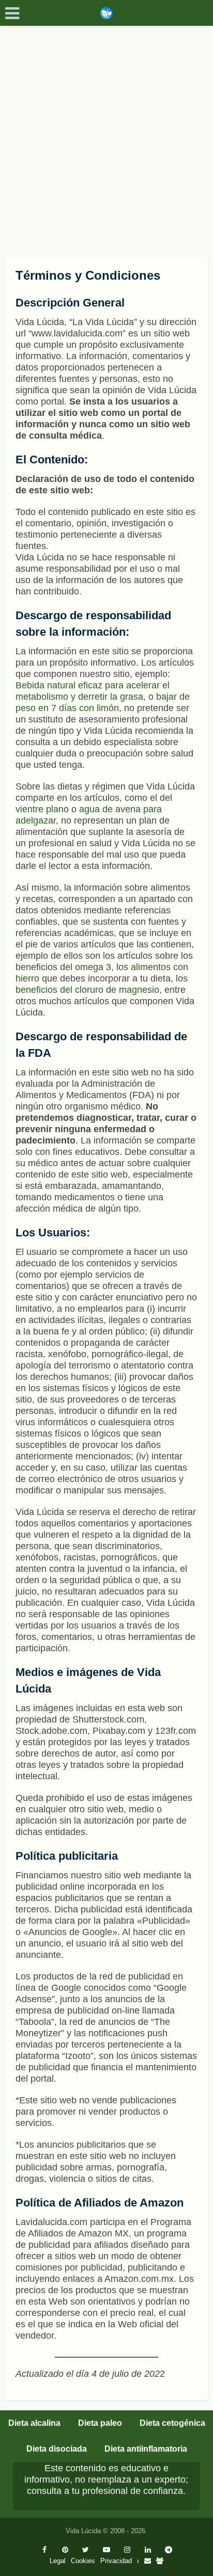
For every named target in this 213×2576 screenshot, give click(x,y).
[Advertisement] (106, 137)
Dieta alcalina (34, 2423)
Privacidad (116, 2561)
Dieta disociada (57, 2449)
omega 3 (93, 967)
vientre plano (42, 809)
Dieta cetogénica (172, 2423)
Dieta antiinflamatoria (146, 2449)
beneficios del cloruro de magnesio (87, 990)
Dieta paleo (100, 2423)
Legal (58, 2561)
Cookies (83, 2561)
